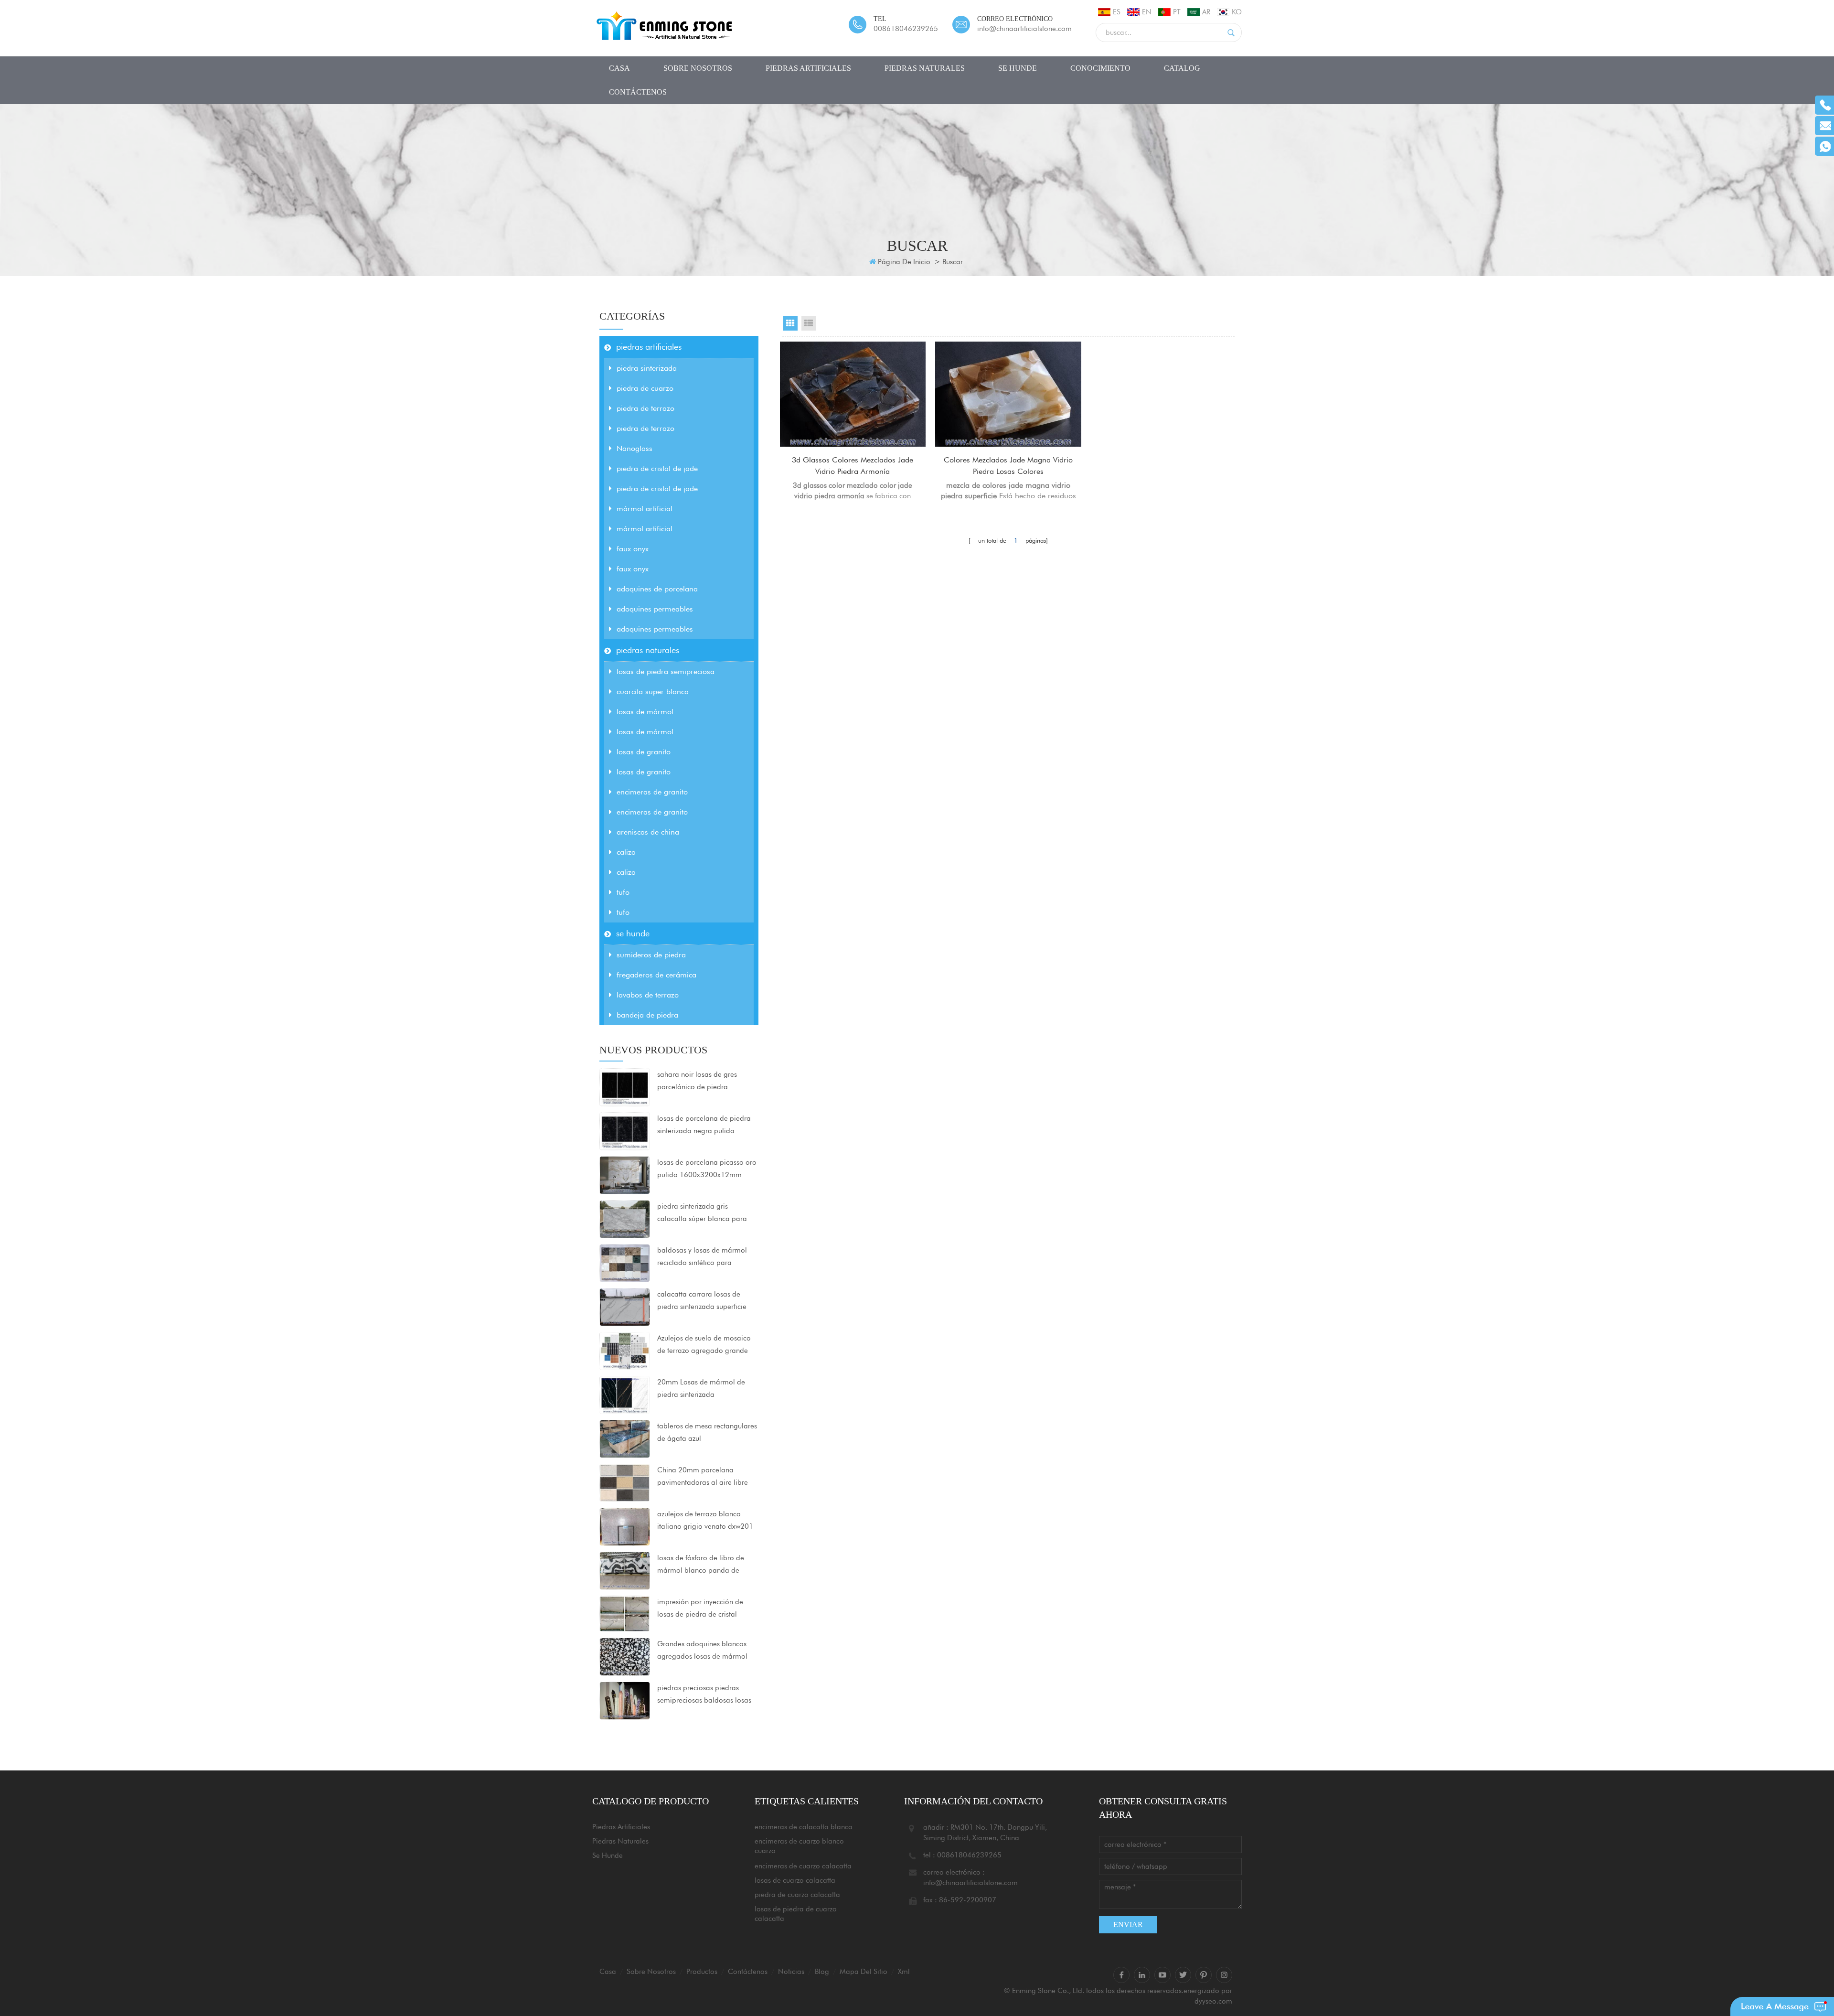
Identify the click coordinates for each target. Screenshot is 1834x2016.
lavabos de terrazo (648, 995)
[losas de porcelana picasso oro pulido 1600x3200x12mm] (625, 1175)
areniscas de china (648, 832)
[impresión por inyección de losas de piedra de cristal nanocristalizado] (625, 1613)
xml (904, 1972)
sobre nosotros (698, 68)
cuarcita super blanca (653, 692)
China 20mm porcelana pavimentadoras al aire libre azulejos (703, 1477)
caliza (626, 852)
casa (619, 68)
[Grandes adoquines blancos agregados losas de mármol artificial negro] (625, 1656)
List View (809, 323)
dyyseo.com (1213, 2001)
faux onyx (633, 549)
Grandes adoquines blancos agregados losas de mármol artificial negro (702, 1651)
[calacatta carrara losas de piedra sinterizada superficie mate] (625, 1307)
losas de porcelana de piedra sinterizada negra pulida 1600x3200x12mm (704, 1126)
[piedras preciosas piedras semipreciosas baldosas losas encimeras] (625, 1700)
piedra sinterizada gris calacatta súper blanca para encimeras (702, 1213)
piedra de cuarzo (645, 388)
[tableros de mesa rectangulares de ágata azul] (625, 1438)
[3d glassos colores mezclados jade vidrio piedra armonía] (853, 394)
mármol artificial (645, 509)
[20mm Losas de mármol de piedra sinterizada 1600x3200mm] (625, 1394)
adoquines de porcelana (657, 589)
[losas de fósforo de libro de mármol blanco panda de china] (625, 1570)
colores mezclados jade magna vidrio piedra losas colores (1008, 466)
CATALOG (1182, 68)
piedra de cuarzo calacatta (797, 1895)
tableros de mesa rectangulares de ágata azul (707, 1432)
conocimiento (1100, 68)
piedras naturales (925, 68)
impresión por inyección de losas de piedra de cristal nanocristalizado (700, 1609)
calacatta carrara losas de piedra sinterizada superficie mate (702, 1301)
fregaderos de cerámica (656, 975)
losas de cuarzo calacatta (795, 1880)
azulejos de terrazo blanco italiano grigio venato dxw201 (705, 1520)
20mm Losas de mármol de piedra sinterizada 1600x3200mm (701, 1389)
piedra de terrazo (645, 408)
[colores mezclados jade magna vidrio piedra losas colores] (1008, 394)
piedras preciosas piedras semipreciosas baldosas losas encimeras (704, 1695)
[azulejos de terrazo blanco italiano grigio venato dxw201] (625, 1526)
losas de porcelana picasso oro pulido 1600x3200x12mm (707, 1169)
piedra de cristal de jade (657, 468)
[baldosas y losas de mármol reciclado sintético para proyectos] (625, 1263)
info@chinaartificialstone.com (1024, 29)
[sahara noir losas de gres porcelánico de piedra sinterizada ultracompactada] (625, 1087)
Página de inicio (904, 262)
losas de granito (644, 752)
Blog (822, 1972)
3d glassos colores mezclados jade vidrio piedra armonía (853, 466)
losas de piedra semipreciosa (666, 671)
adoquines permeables (655, 609)
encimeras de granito (652, 792)
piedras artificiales (808, 68)
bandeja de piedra (647, 1015)
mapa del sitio (864, 1972)
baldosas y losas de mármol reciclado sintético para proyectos (702, 1257)
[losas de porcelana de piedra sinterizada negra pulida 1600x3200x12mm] (625, 1131)
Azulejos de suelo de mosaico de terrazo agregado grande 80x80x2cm (704, 1345)
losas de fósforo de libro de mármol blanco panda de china (701, 1565)
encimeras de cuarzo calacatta (803, 1866)
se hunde (1018, 68)
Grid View (790, 323)
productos (702, 1972)
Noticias (791, 1972)
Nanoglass (634, 448)
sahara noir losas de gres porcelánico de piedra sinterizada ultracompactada (703, 1082)
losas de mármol (645, 712)
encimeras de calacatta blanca (804, 1827)
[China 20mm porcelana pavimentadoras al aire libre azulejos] (625, 1482)
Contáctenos (638, 92)
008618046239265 (906, 29)
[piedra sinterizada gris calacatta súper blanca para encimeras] (625, 1219)
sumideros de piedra (651, 955)
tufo (623, 892)
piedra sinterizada (647, 368)
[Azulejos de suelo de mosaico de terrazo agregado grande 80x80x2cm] (625, 1351)
